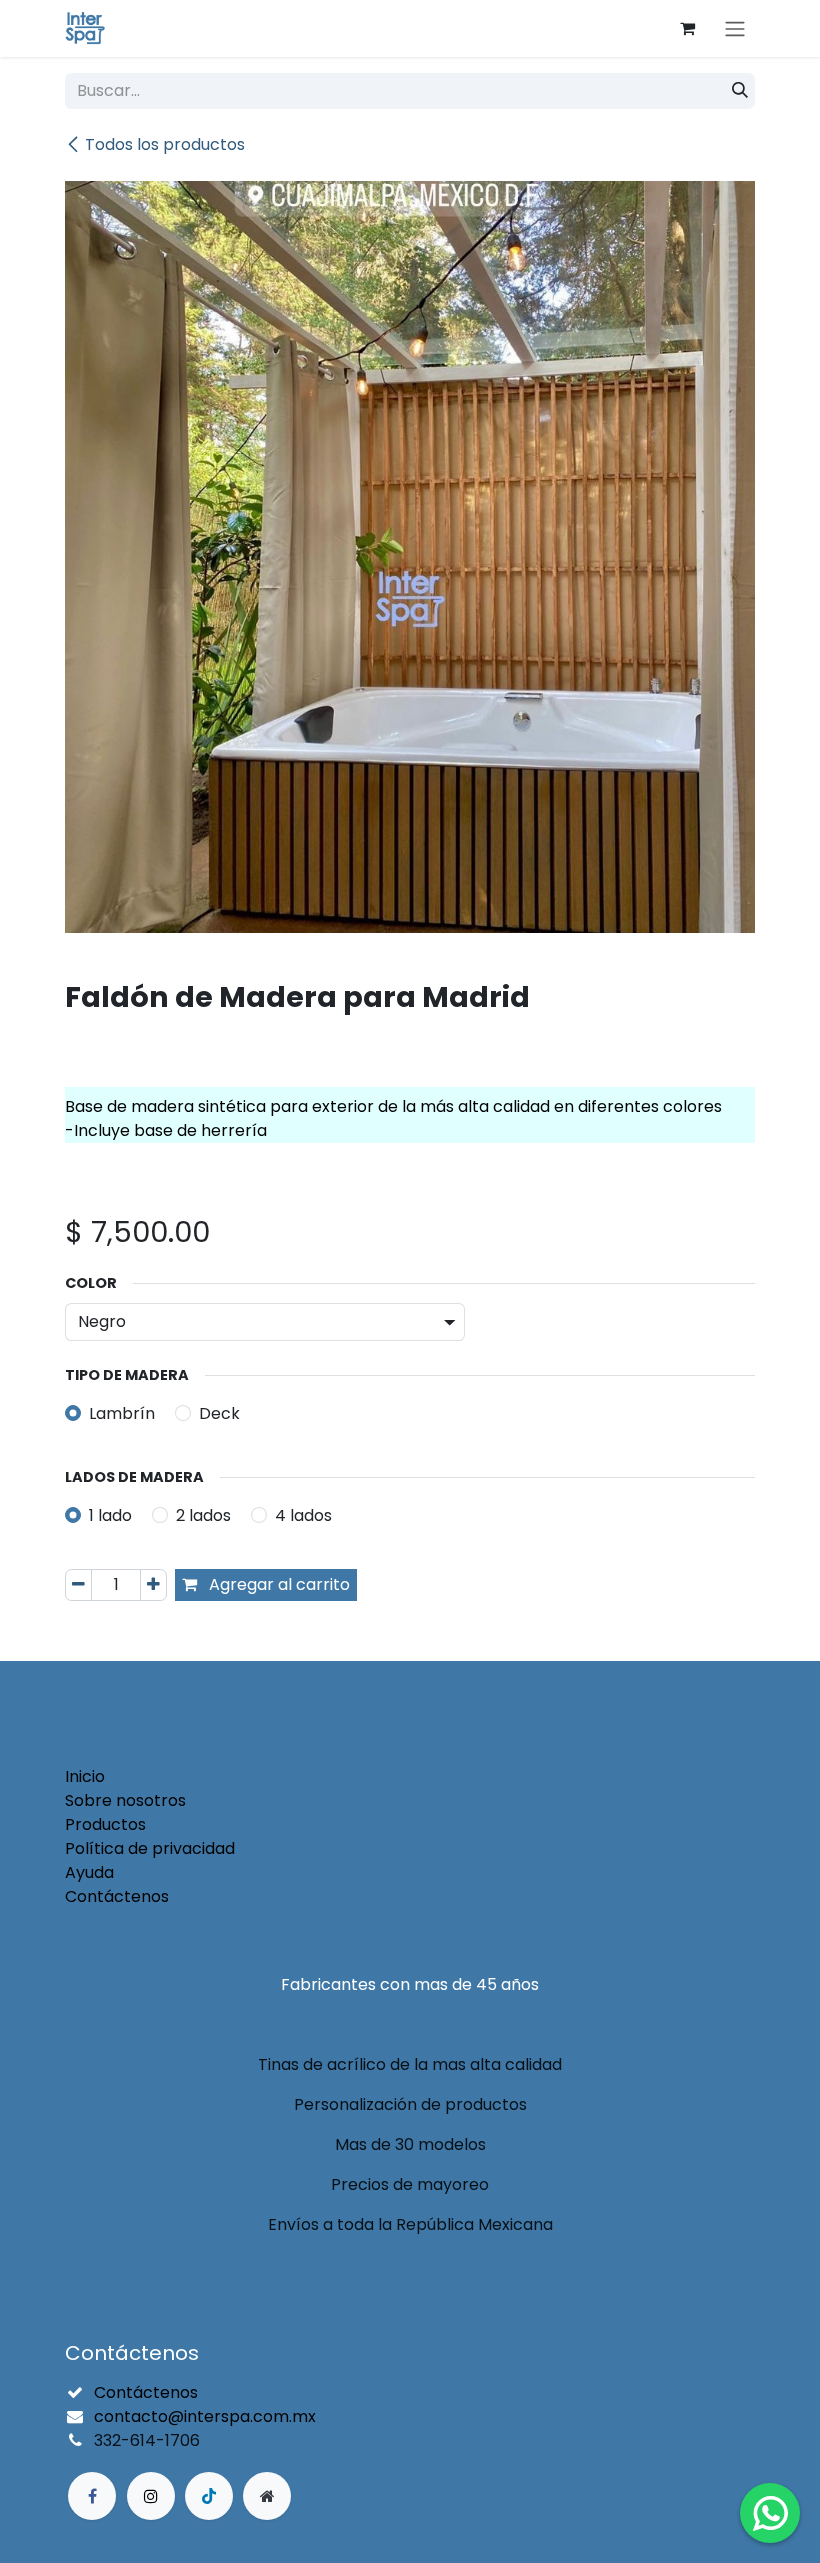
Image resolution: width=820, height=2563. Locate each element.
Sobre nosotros (125, 1800)
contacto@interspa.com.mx (205, 2416)
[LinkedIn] (209, 2496)
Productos (105, 1824)
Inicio (85, 1776)
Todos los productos (165, 144)
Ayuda (89, 1872)
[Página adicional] (267, 2496)
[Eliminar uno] (78, 1585)
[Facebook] (92, 2496)
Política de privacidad (150, 1848)
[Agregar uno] (153, 1585)
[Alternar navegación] (735, 28)
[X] (151, 2496)
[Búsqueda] (740, 91)
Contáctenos (117, 1896)
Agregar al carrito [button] (277, 1584)
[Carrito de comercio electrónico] (687, 28)
